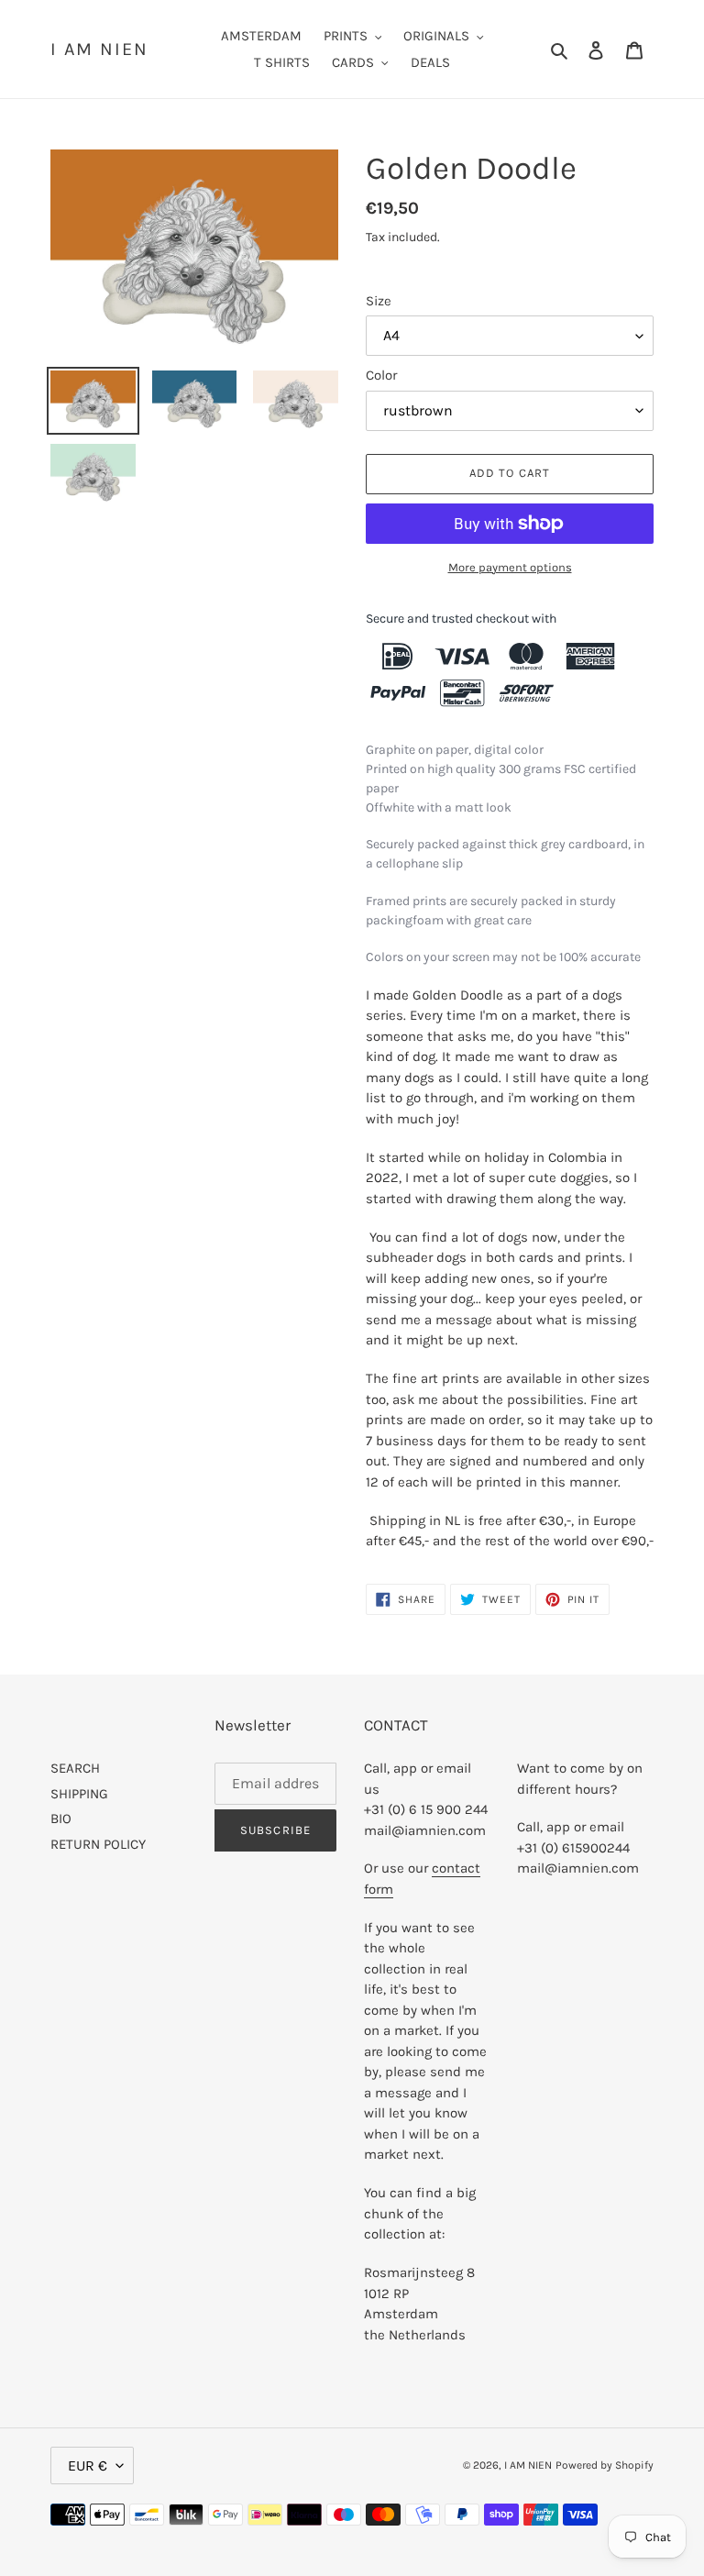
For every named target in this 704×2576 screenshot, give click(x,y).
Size (379, 301)
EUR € (88, 2465)
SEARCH (75, 1768)
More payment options (510, 567)
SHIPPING (79, 1794)
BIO (61, 1819)
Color (381, 375)
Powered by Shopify (605, 2465)
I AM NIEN (99, 49)
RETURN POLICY (98, 1844)
